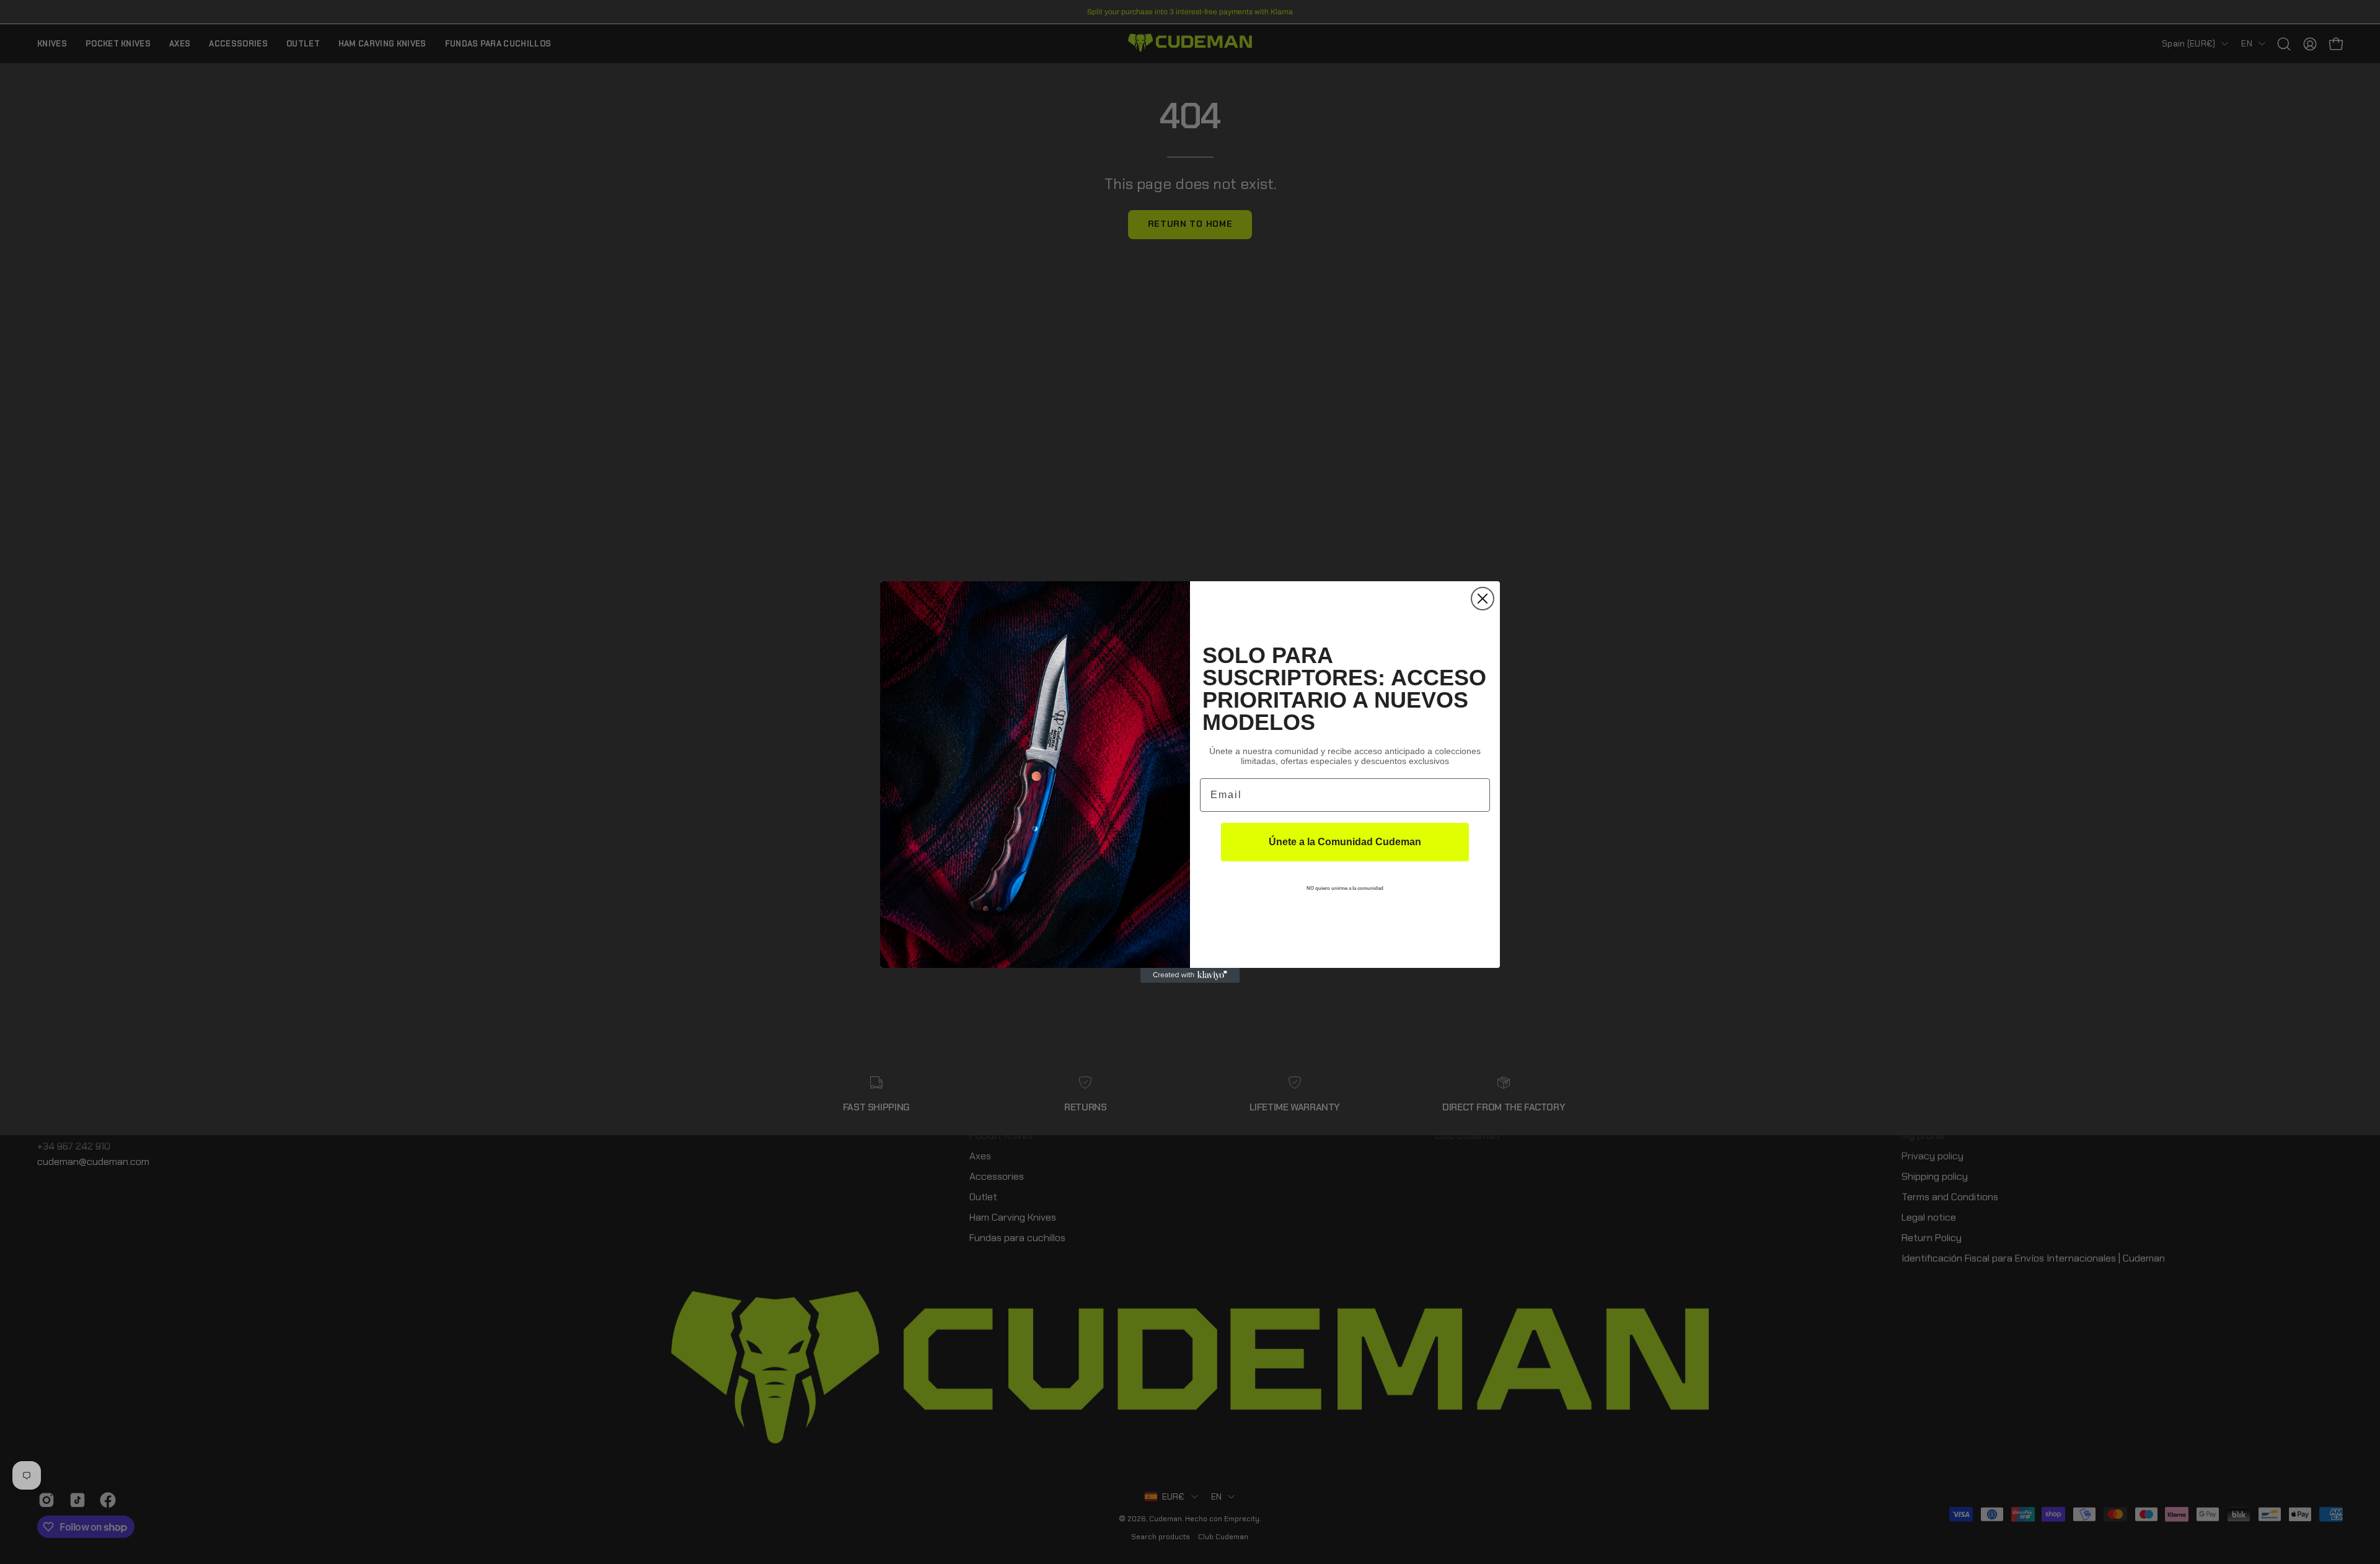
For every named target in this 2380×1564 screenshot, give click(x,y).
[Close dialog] (1483, 599)
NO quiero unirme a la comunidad (1345, 888)
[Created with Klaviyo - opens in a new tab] (1190, 975)
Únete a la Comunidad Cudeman (1345, 842)
